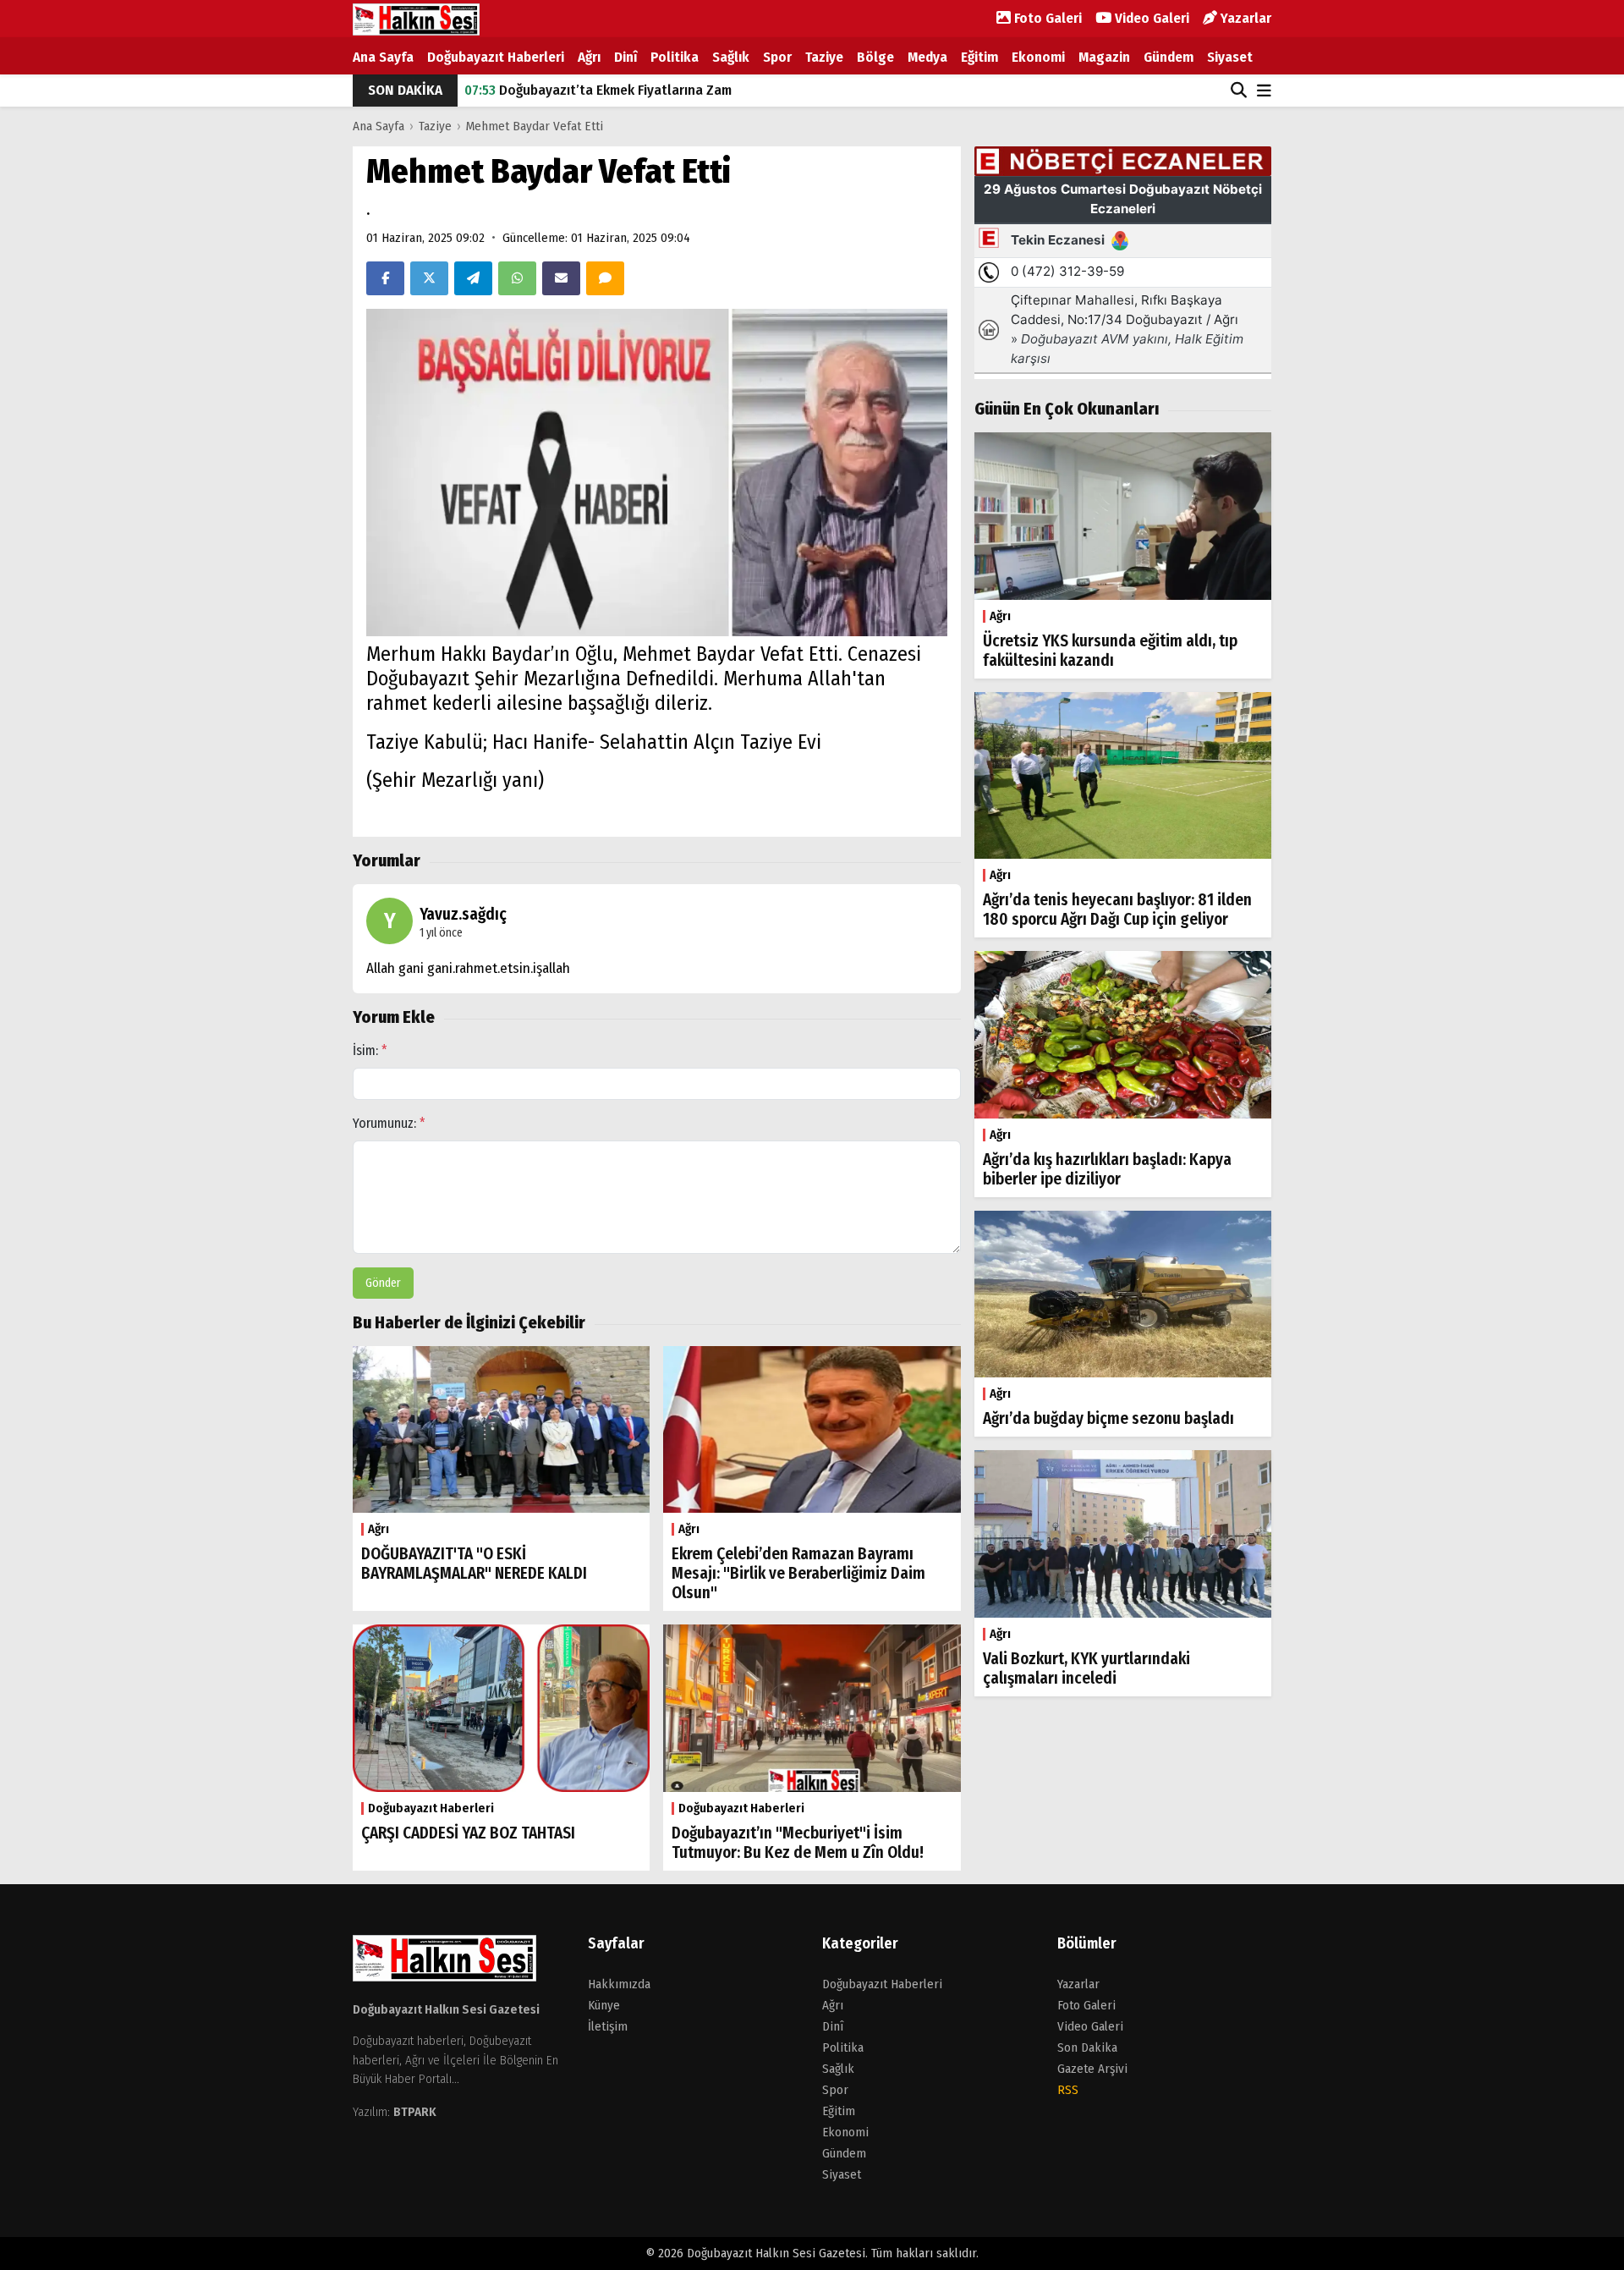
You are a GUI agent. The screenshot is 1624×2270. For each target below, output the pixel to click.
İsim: (370, 1050)
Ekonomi (1038, 57)
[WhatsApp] (517, 278)
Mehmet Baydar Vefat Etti (535, 126)
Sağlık (731, 57)
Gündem (1169, 57)
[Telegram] (473, 278)
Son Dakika (1087, 2047)
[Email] (561, 278)
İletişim (608, 2026)
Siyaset (1230, 57)
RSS (1068, 2090)
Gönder (383, 1283)
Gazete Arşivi (1092, 2069)
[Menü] (1264, 92)
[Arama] (1239, 91)
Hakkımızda (619, 1984)
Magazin (1104, 57)
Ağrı (589, 57)
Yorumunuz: (389, 1123)
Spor (777, 57)
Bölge (875, 57)
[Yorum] (605, 278)
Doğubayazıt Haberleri (496, 57)
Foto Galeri (1046, 18)
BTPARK (415, 2112)
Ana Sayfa (383, 57)
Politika (675, 57)
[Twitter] (429, 278)
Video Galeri (1150, 18)
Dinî (625, 57)
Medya (927, 57)
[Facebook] (385, 278)
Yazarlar (1244, 18)
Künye (604, 2005)
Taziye (824, 57)
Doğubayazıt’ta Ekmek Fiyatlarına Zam (598, 90)
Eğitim (979, 57)
